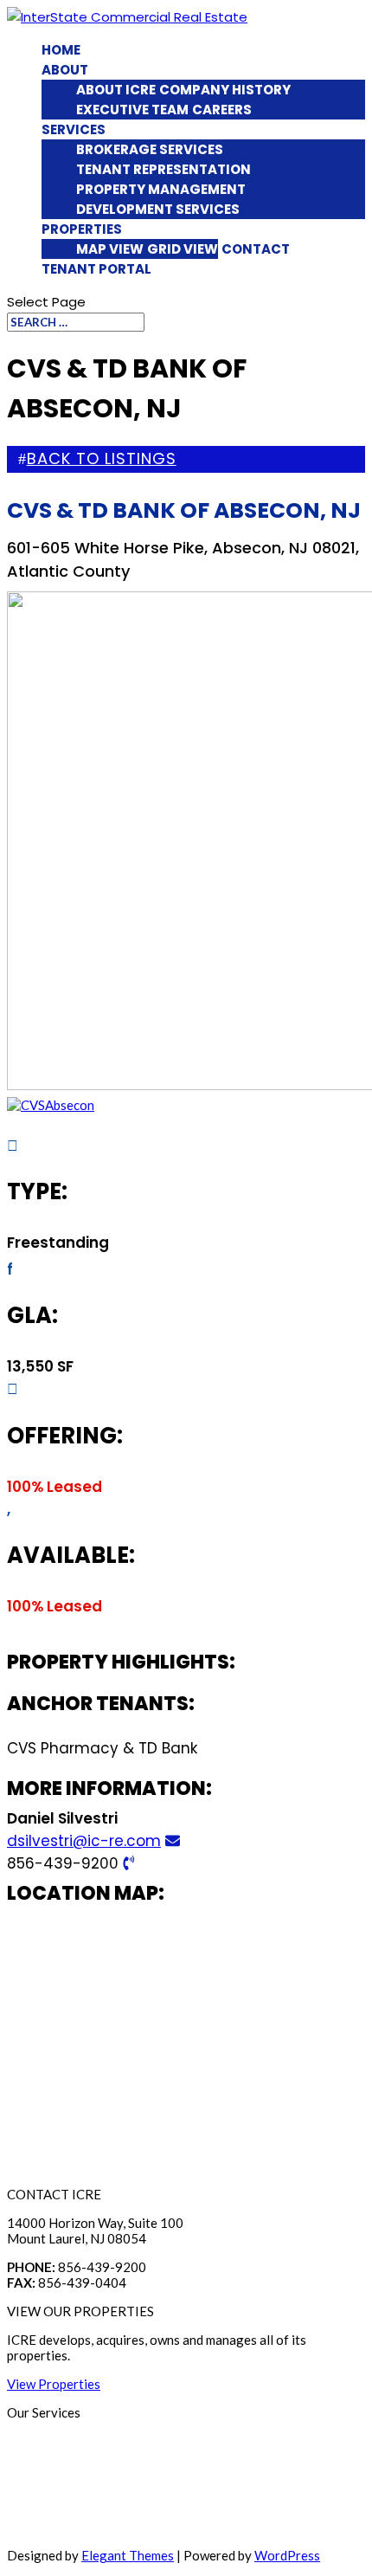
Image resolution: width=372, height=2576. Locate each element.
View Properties (54, 2384)
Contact (256, 249)
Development (46, 2527)
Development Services (158, 209)
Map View (110, 249)
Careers (222, 110)
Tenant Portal (96, 269)
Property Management (161, 189)
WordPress (287, 2555)
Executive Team (132, 110)
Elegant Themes (128, 2555)
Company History (225, 90)
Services (74, 129)
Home (61, 50)
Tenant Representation (164, 169)
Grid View (183, 249)
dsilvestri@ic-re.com (84, 1841)
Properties (82, 229)
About (65, 70)
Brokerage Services (150, 149)
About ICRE (116, 90)
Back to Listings (102, 458)
